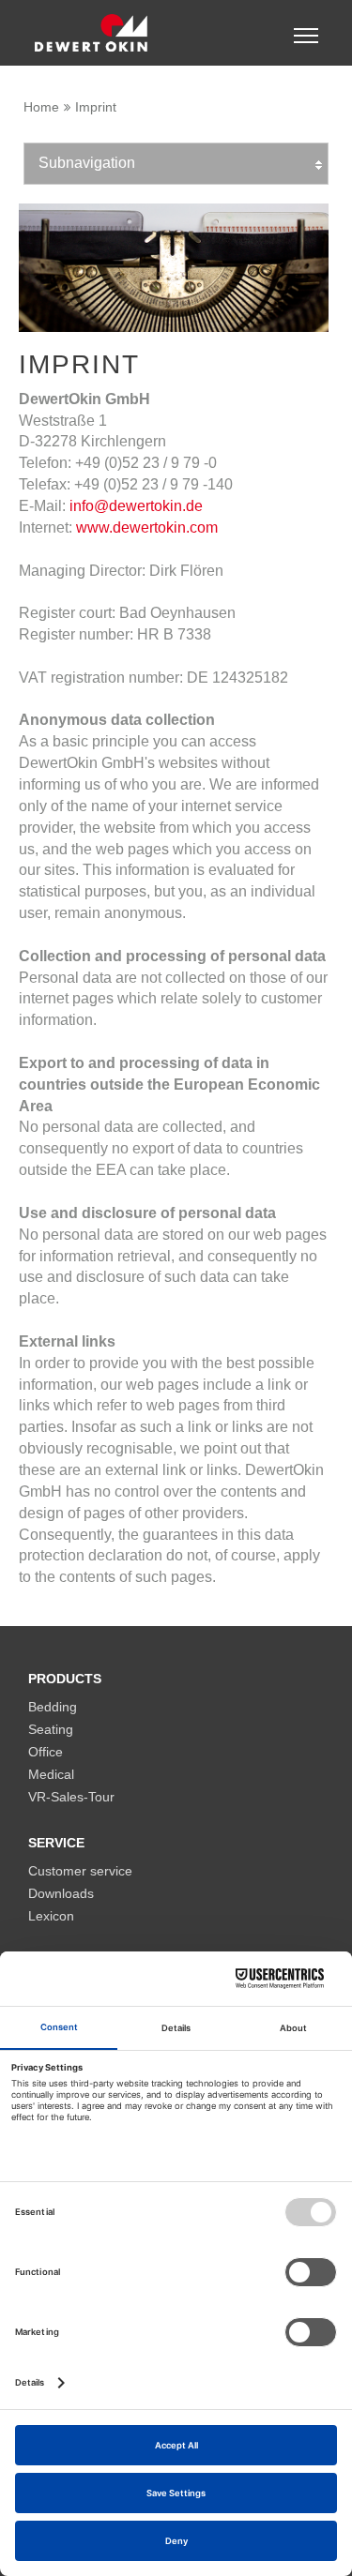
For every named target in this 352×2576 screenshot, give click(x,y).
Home (41, 107)
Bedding (53, 1707)
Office (46, 1752)
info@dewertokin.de (136, 506)
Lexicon (51, 1916)
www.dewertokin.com (147, 527)
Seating (51, 1730)
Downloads (61, 1894)
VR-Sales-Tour (71, 1797)
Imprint (96, 107)
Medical (51, 1775)
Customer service (80, 1871)
